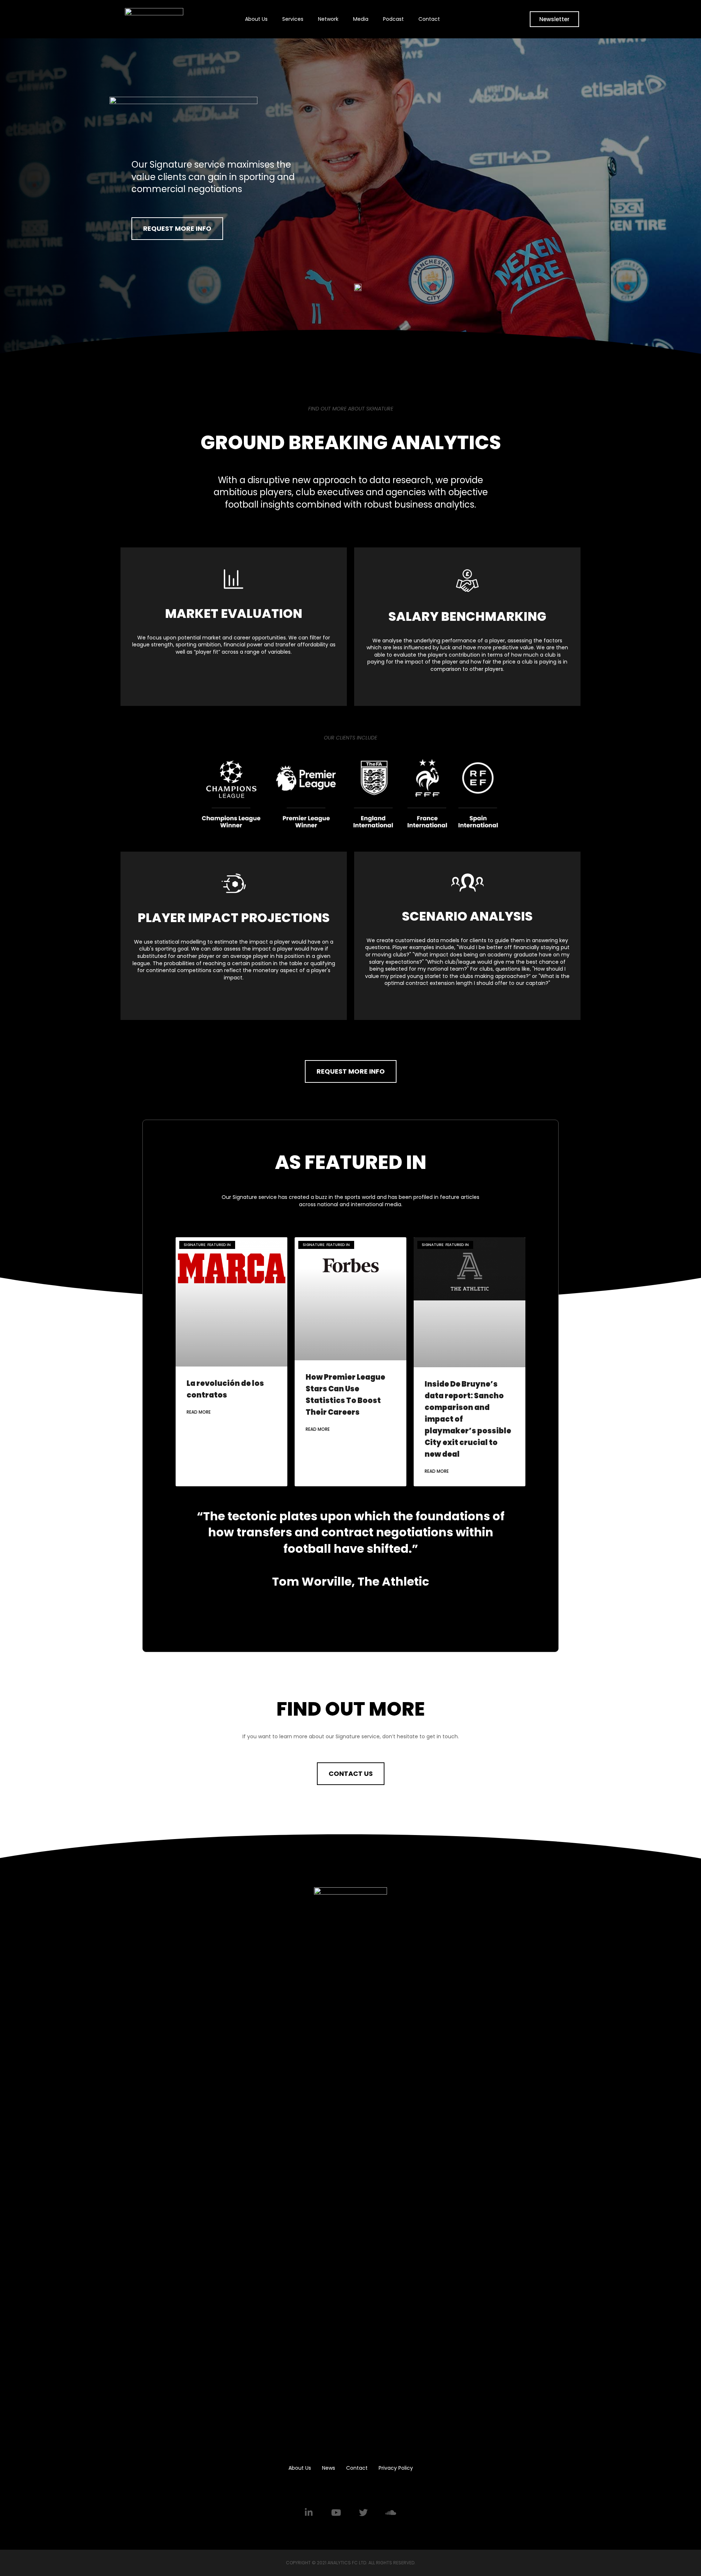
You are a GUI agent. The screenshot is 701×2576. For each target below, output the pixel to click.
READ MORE (199, 1412)
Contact (429, 19)
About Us (256, 19)
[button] (554, 19)
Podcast (393, 19)
